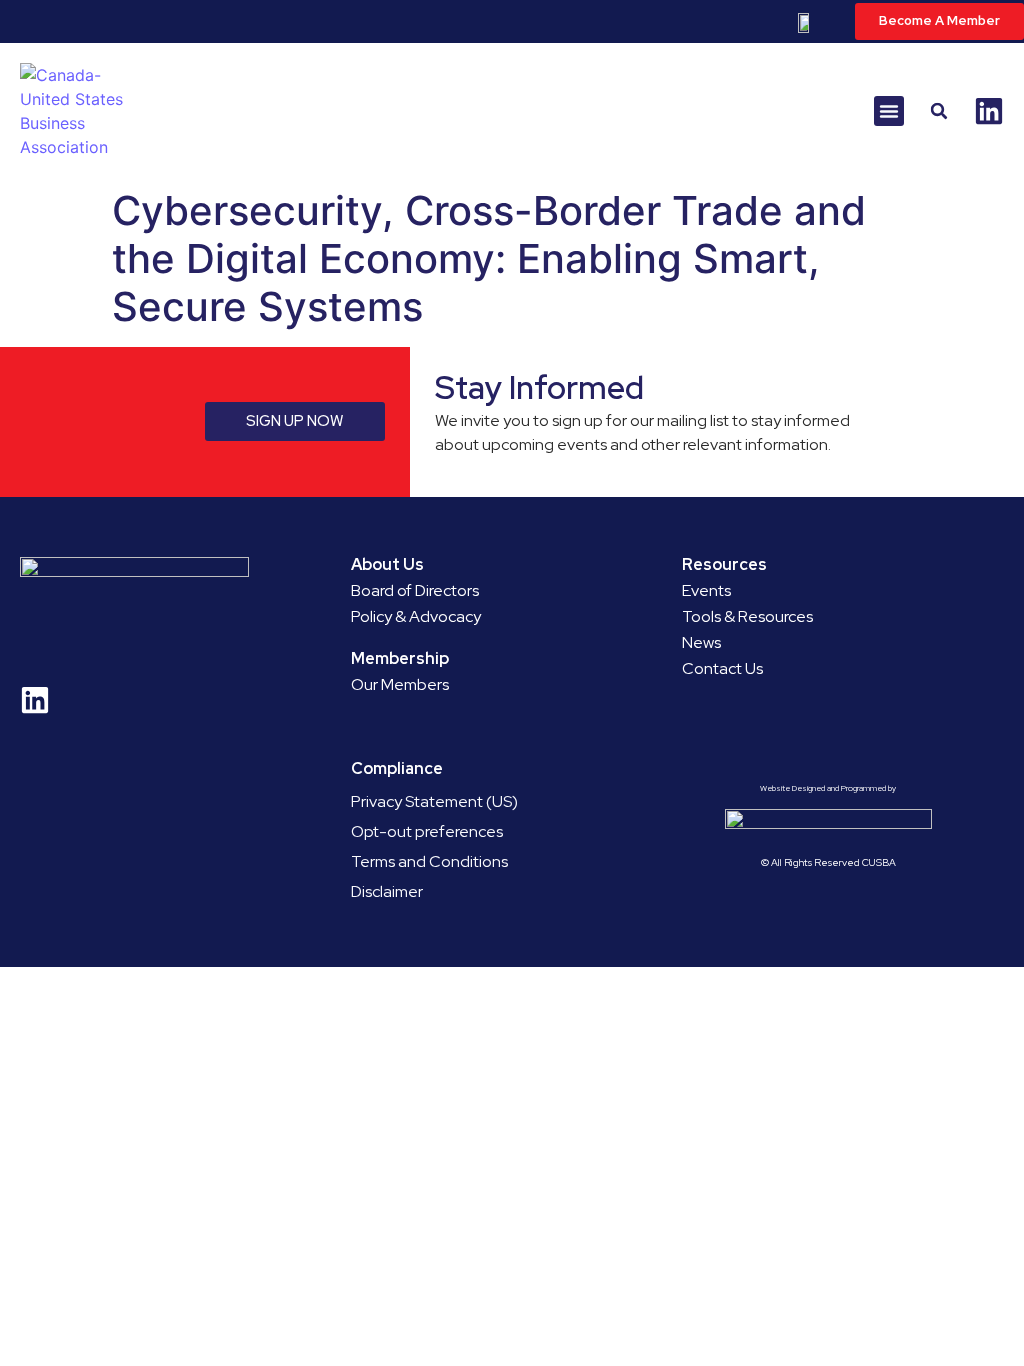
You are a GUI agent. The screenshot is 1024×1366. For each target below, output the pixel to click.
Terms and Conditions (429, 861)
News (701, 642)
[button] (889, 111)
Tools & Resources (747, 616)
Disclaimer (387, 891)
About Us (387, 564)
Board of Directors (415, 590)
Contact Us (722, 668)
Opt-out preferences (427, 831)
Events (706, 590)
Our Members (400, 684)
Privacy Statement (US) (434, 801)
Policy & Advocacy (416, 616)
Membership (400, 658)
